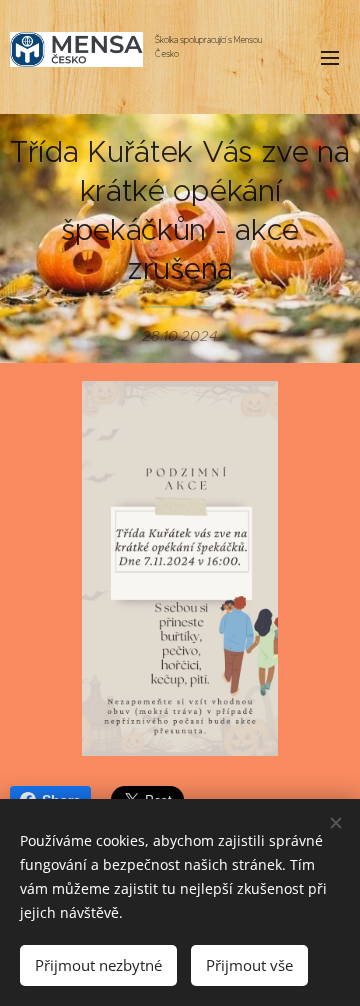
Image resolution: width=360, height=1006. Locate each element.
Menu (330, 57)
